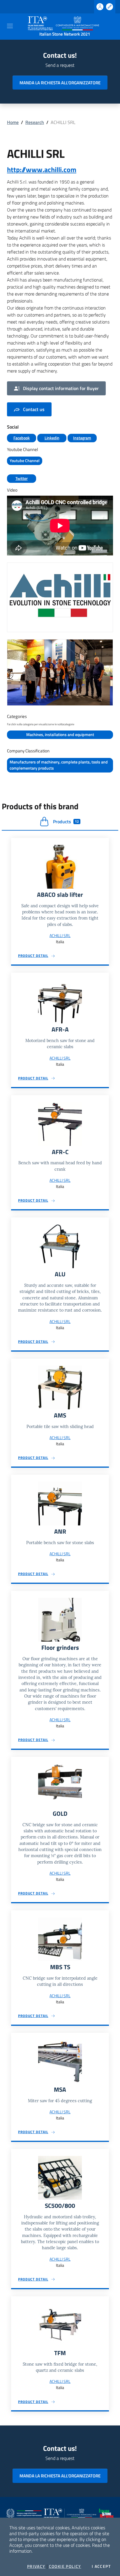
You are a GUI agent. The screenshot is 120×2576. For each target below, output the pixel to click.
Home (13, 122)
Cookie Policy (65, 2566)
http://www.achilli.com (42, 169)
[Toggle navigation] (10, 26)
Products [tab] (66, 822)
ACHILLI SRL (60, 935)
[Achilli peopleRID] (60, 672)
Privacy (36, 2566)
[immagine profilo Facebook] (60, 597)
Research (35, 122)
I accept (101, 2566)
